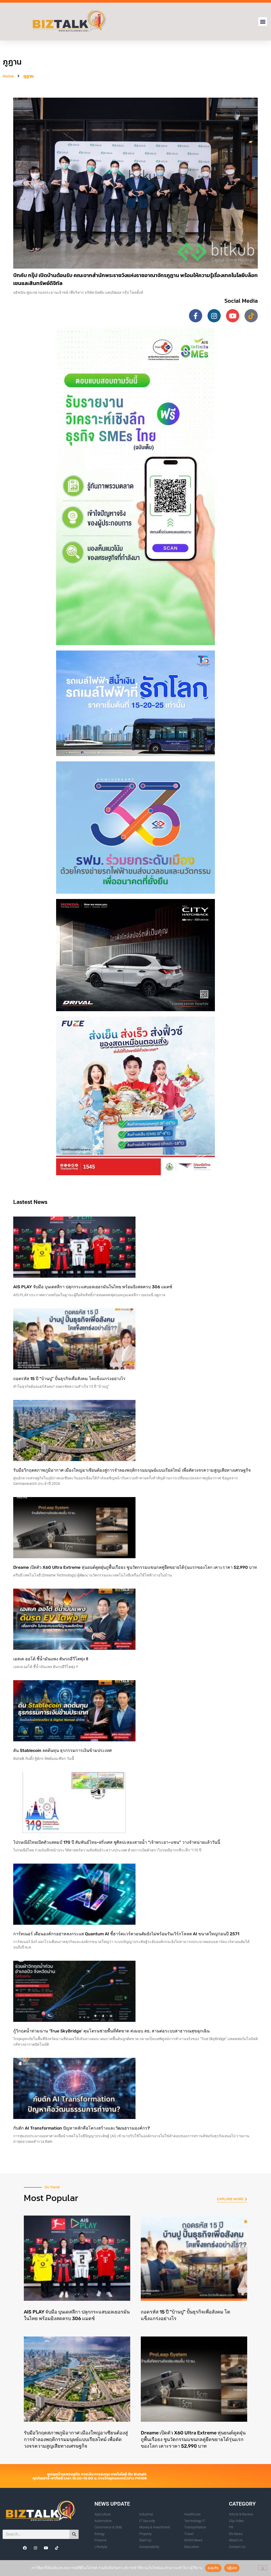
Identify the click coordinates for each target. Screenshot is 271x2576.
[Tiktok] (251, 316)
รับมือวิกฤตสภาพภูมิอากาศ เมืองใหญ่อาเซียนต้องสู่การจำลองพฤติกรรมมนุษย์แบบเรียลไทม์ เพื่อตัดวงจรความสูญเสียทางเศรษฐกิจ (132, 1470)
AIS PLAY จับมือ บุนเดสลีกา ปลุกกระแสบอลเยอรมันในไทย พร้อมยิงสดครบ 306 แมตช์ (93, 1287)
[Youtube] (233, 316)
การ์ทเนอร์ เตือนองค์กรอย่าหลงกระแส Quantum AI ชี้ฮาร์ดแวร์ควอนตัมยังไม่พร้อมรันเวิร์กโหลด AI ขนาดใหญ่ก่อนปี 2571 (126, 1934)
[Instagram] (214, 316)
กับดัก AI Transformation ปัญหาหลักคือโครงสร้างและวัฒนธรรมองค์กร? (82, 2128)
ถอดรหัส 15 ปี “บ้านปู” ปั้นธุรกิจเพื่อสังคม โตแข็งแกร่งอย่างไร (69, 1379)
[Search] (74, 2534)
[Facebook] (25, 2548)
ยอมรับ (213, 2568)
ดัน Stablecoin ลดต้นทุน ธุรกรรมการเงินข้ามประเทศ (62, 1750)
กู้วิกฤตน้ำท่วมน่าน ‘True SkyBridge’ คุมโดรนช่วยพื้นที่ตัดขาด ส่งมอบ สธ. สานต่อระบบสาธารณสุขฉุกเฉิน (111, 2031)
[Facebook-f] (196, 316)
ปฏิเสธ (232, 2568)
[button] (263, 22)
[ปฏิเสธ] (263, 2568)
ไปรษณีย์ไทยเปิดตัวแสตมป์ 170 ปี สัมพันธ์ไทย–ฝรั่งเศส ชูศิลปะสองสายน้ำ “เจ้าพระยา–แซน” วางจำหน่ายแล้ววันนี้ (117, 1842)
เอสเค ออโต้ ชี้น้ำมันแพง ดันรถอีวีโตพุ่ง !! (51, 1659)
